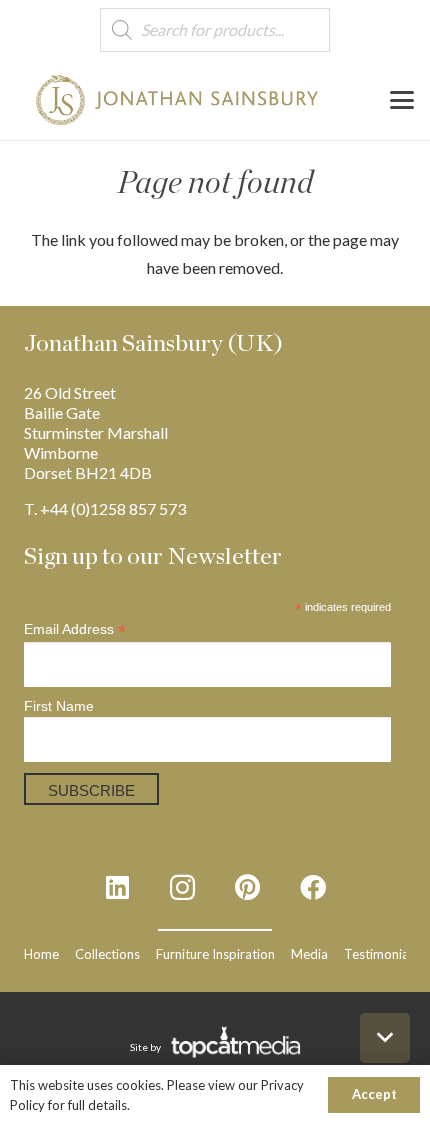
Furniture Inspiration (215, 954)
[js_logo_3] (177, 100)
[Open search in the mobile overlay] (215, 30)
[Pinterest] (247, 887)
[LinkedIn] (117, 887)
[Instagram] (182, 887)
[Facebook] (312, 887)
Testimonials (381, 954)
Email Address (75, 629)
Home (41, 954)
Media (309, 954)
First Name (59, 706)
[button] (402, 100)
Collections (107, 954)
